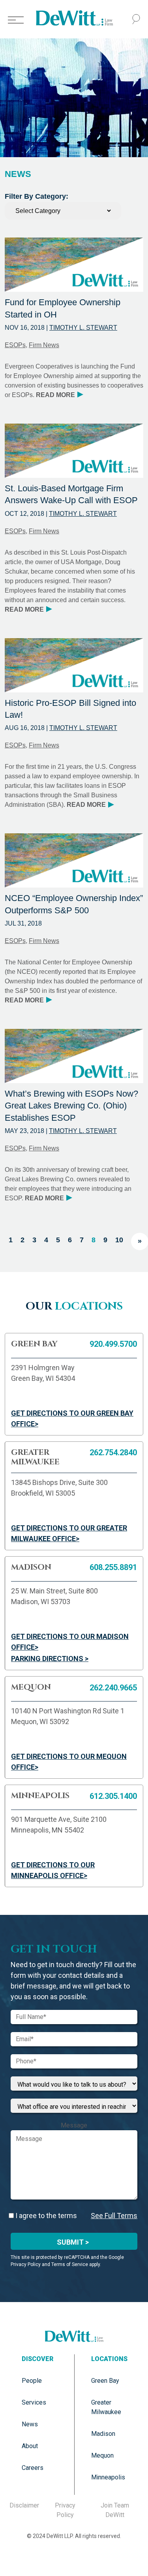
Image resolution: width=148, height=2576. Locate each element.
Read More (59, 395)
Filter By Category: (37, 196)
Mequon (102, 2455)
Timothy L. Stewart (83, 328)
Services (34, 2402)
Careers (33, 2468)
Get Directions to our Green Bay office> (72, 1418)
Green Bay (105, 2381)
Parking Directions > (50, 1659)
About (30, 2446)
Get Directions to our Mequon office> (69, 1762)
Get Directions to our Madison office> (70, 1642)
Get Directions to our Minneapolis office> (53, 1870)
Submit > (73, 2242)
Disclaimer (24, 2505)
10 (119, 1240)
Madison (103, 2434)
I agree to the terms (45, 2216)
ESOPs (15, 345)
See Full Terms (114, 2216)
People (32, 2381)
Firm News (44, 345)
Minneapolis (108, 2477)
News (30, 2424)
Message (74, 2125)
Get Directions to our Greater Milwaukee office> (69, 1533)
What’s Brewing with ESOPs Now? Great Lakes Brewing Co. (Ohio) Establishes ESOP (71, 1106)
